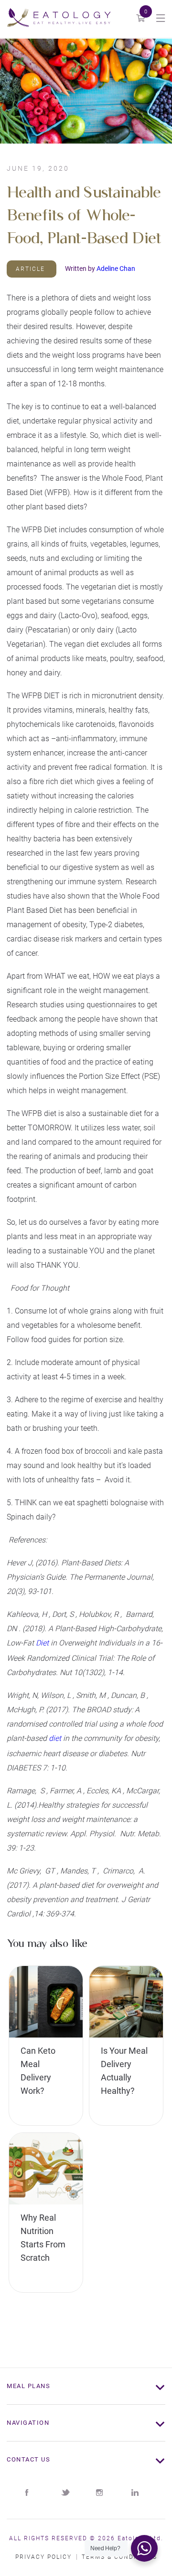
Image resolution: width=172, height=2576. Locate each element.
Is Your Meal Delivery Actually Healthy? (124, 2071)
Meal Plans (28, 2386)
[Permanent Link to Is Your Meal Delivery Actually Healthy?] (126, 2002)
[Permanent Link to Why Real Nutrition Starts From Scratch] (46, 2169)
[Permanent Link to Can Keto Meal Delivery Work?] (46, 2002)
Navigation (28, 2423)
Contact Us (28, 2459)
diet (55, 1738)
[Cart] (140, 19)
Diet (42, 1643)
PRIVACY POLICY (43, 2557)
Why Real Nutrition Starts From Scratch (43, 2238)
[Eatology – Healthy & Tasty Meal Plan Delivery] (59, 19)
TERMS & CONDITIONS (119, 2557)
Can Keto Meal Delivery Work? (38, 2071)
